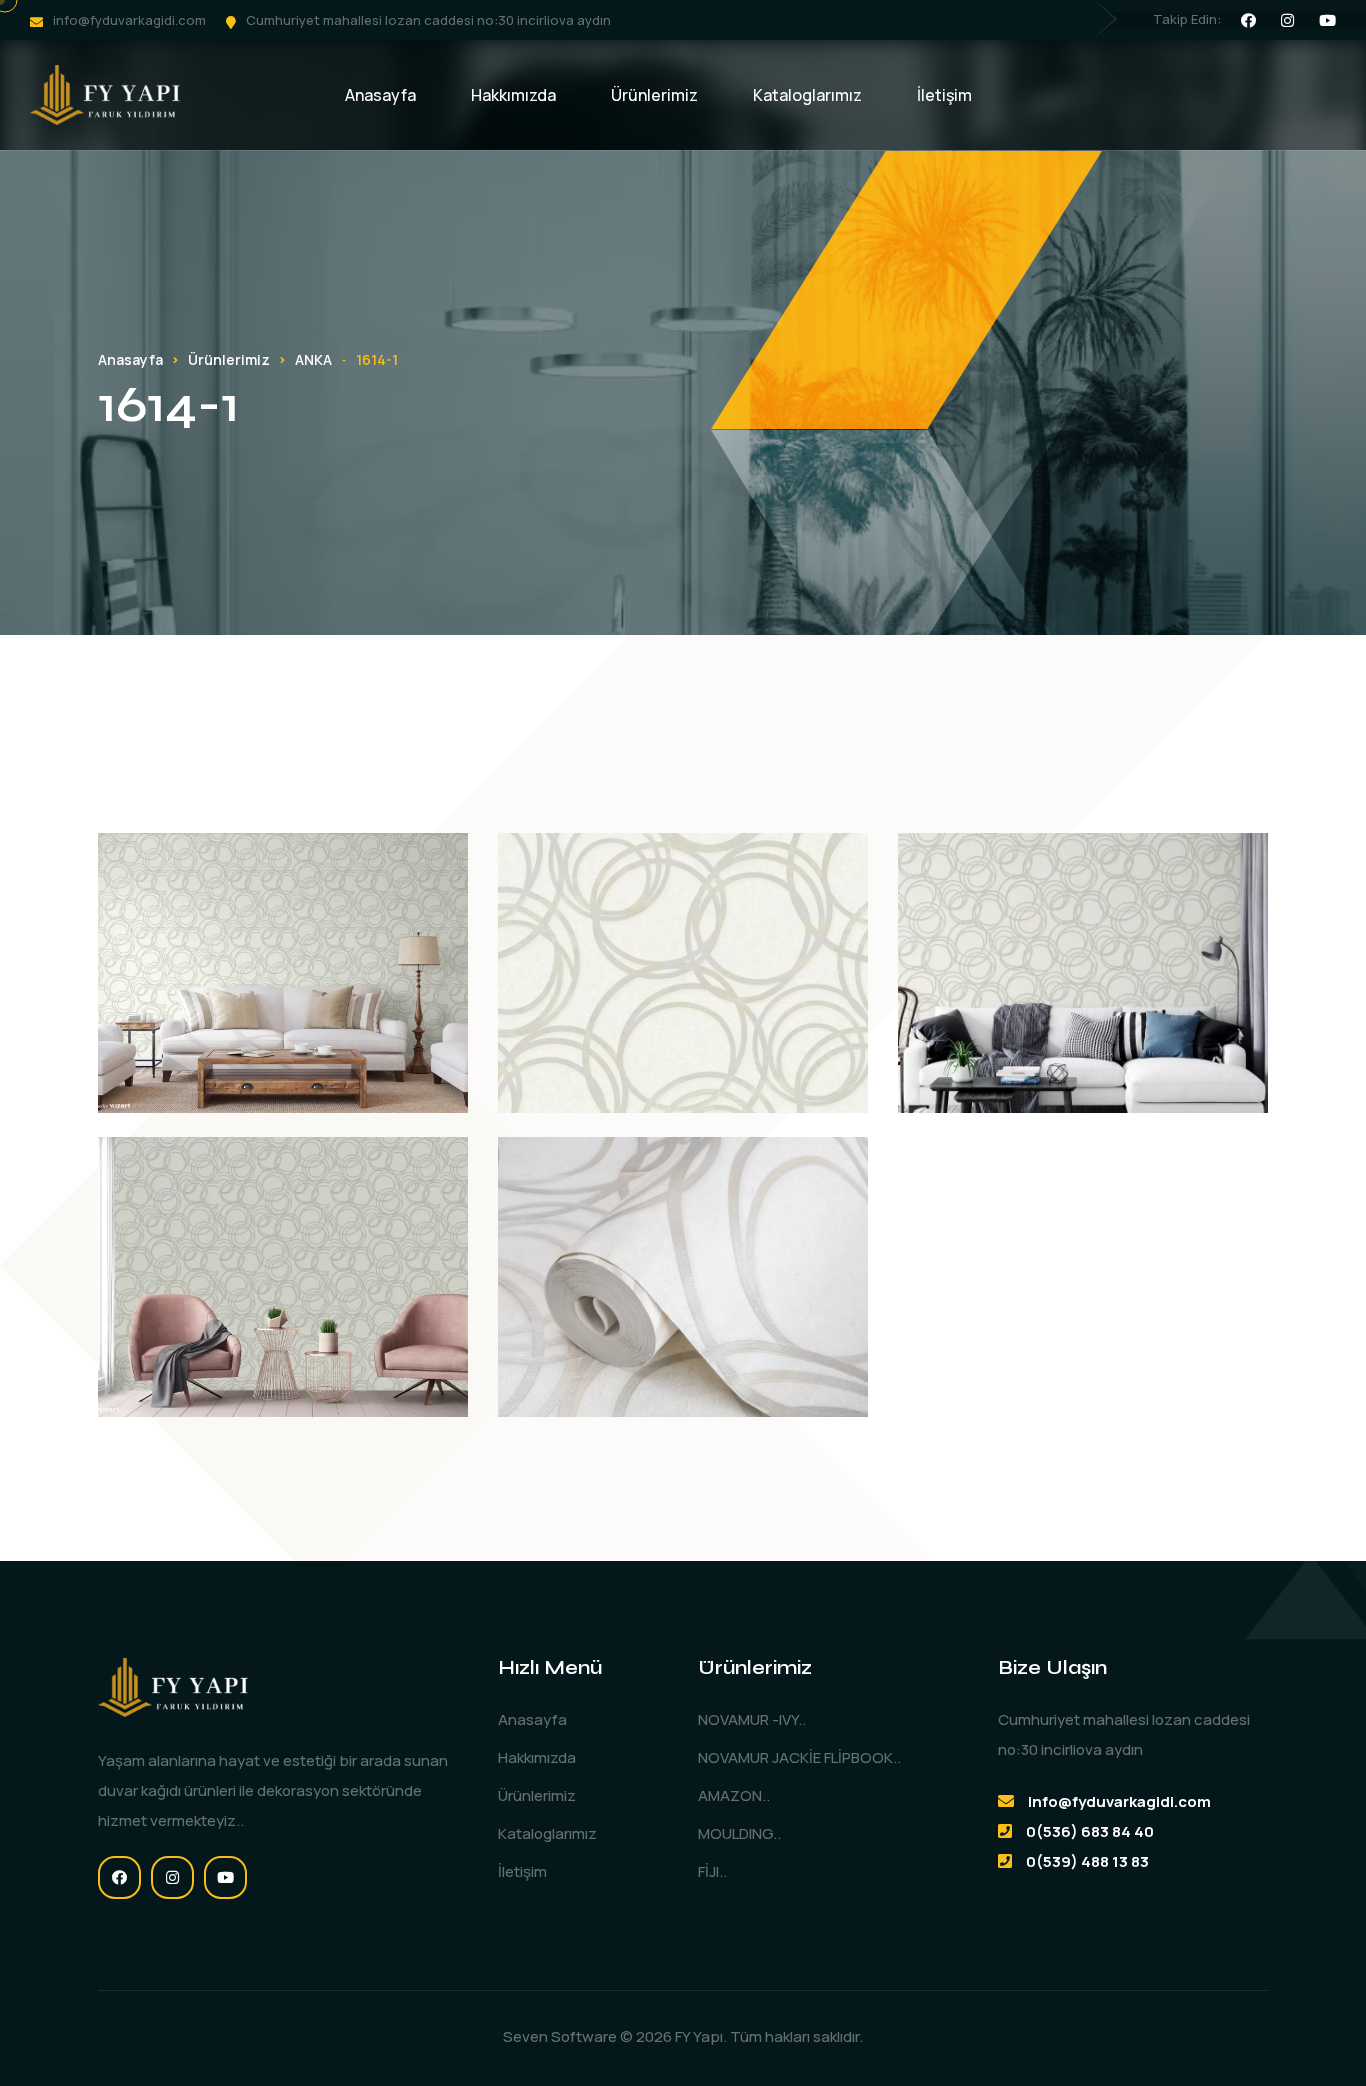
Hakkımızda (513, 95)
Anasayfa (380, 95)
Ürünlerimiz (654, 95)
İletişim (944, 95)
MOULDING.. (739, 1833)
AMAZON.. (734, 1795)
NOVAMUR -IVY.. (752, 1719)
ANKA (313, 359)
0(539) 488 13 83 (1087, 1861)
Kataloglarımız (807, 95)
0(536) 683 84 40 (1090, 1831)
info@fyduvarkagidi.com (129, 20)
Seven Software (560, 2036)
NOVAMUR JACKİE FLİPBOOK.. (799, 1757)
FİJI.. (712, 1871)
